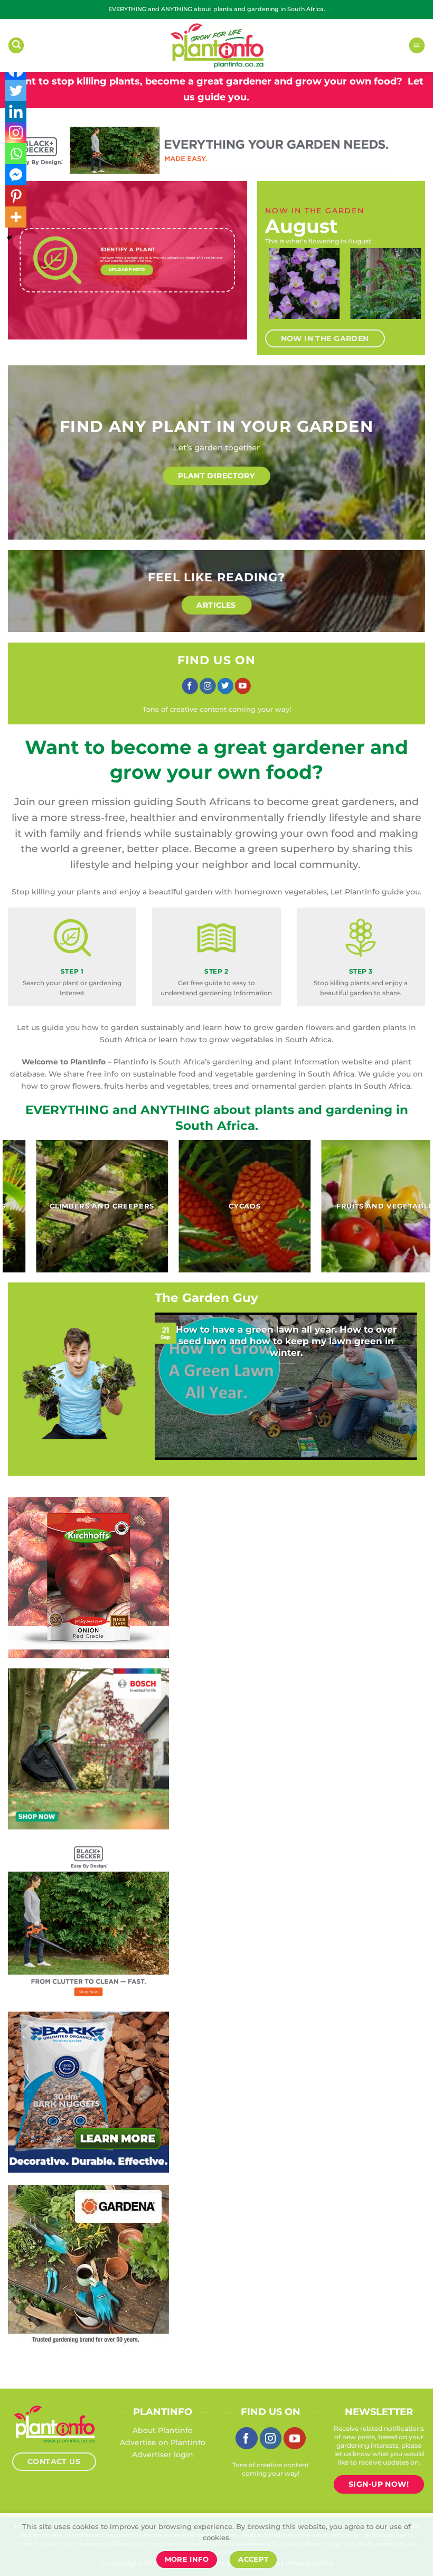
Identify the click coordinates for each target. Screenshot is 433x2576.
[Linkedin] (16, 111)
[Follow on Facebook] (190, 686)
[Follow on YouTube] (243, 686)
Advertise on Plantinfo (163, 2442)
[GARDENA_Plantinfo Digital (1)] (88, 2264)
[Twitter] (16, 90)
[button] (16, 45)
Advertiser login (163, 2455)
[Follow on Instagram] (208, 686)
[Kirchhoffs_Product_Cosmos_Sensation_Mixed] (88, 1577)
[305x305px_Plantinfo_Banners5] (88, 1748)
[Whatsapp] (16, 154)
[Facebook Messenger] (16, 175)
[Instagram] (16, 133)
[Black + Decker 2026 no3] (88, 1920)
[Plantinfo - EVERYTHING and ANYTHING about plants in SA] (216, 45)
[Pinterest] (16, 196)
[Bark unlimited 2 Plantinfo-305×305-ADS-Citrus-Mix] (88, 2091)
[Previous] (277, 290)
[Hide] (10, 238)
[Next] (406, 290)
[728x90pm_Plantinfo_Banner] (200, 150)
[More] (16, 217)
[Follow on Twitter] (225, 686)
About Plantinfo (163, 2430)
